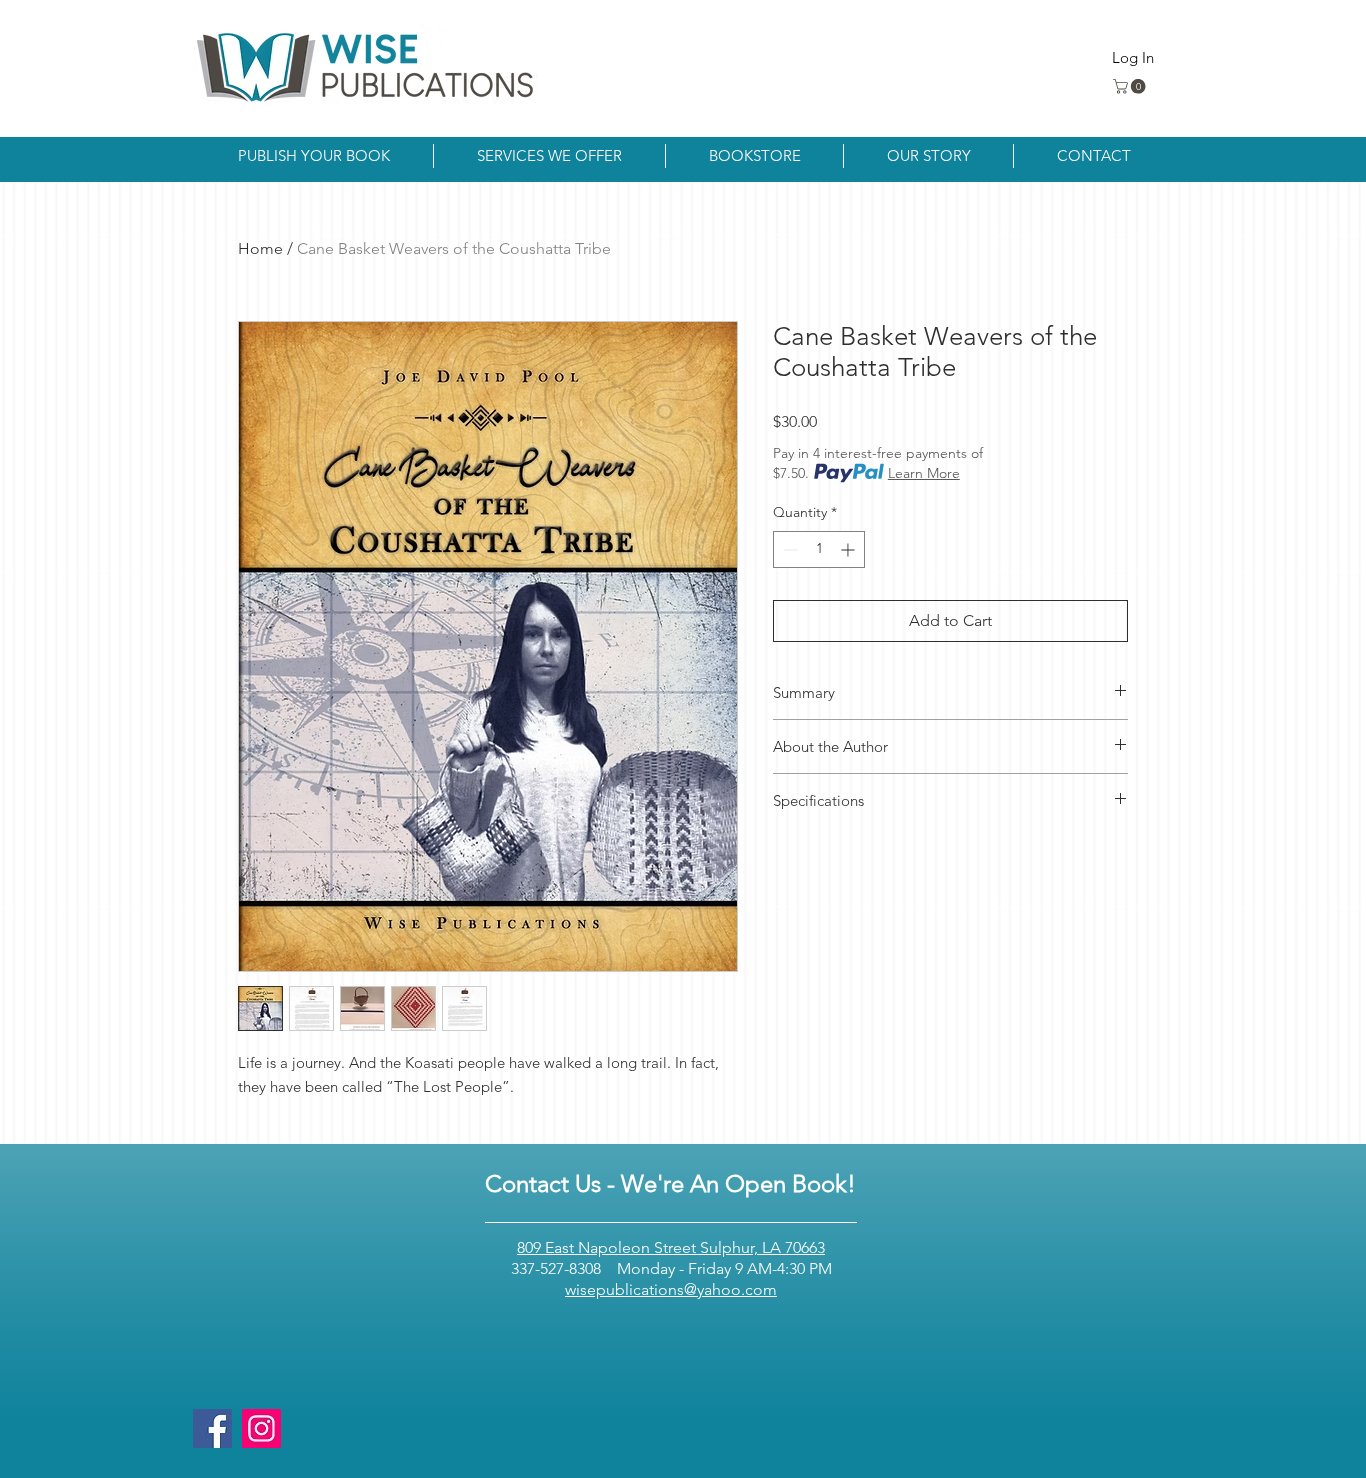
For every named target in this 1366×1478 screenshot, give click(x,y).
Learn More (924, 473)
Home (260, 248)
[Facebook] (212, 1428)
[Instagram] (261, 1428)
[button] (1131, 86)
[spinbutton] (819, 549)
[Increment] (849, 549)
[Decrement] (788, 549)
